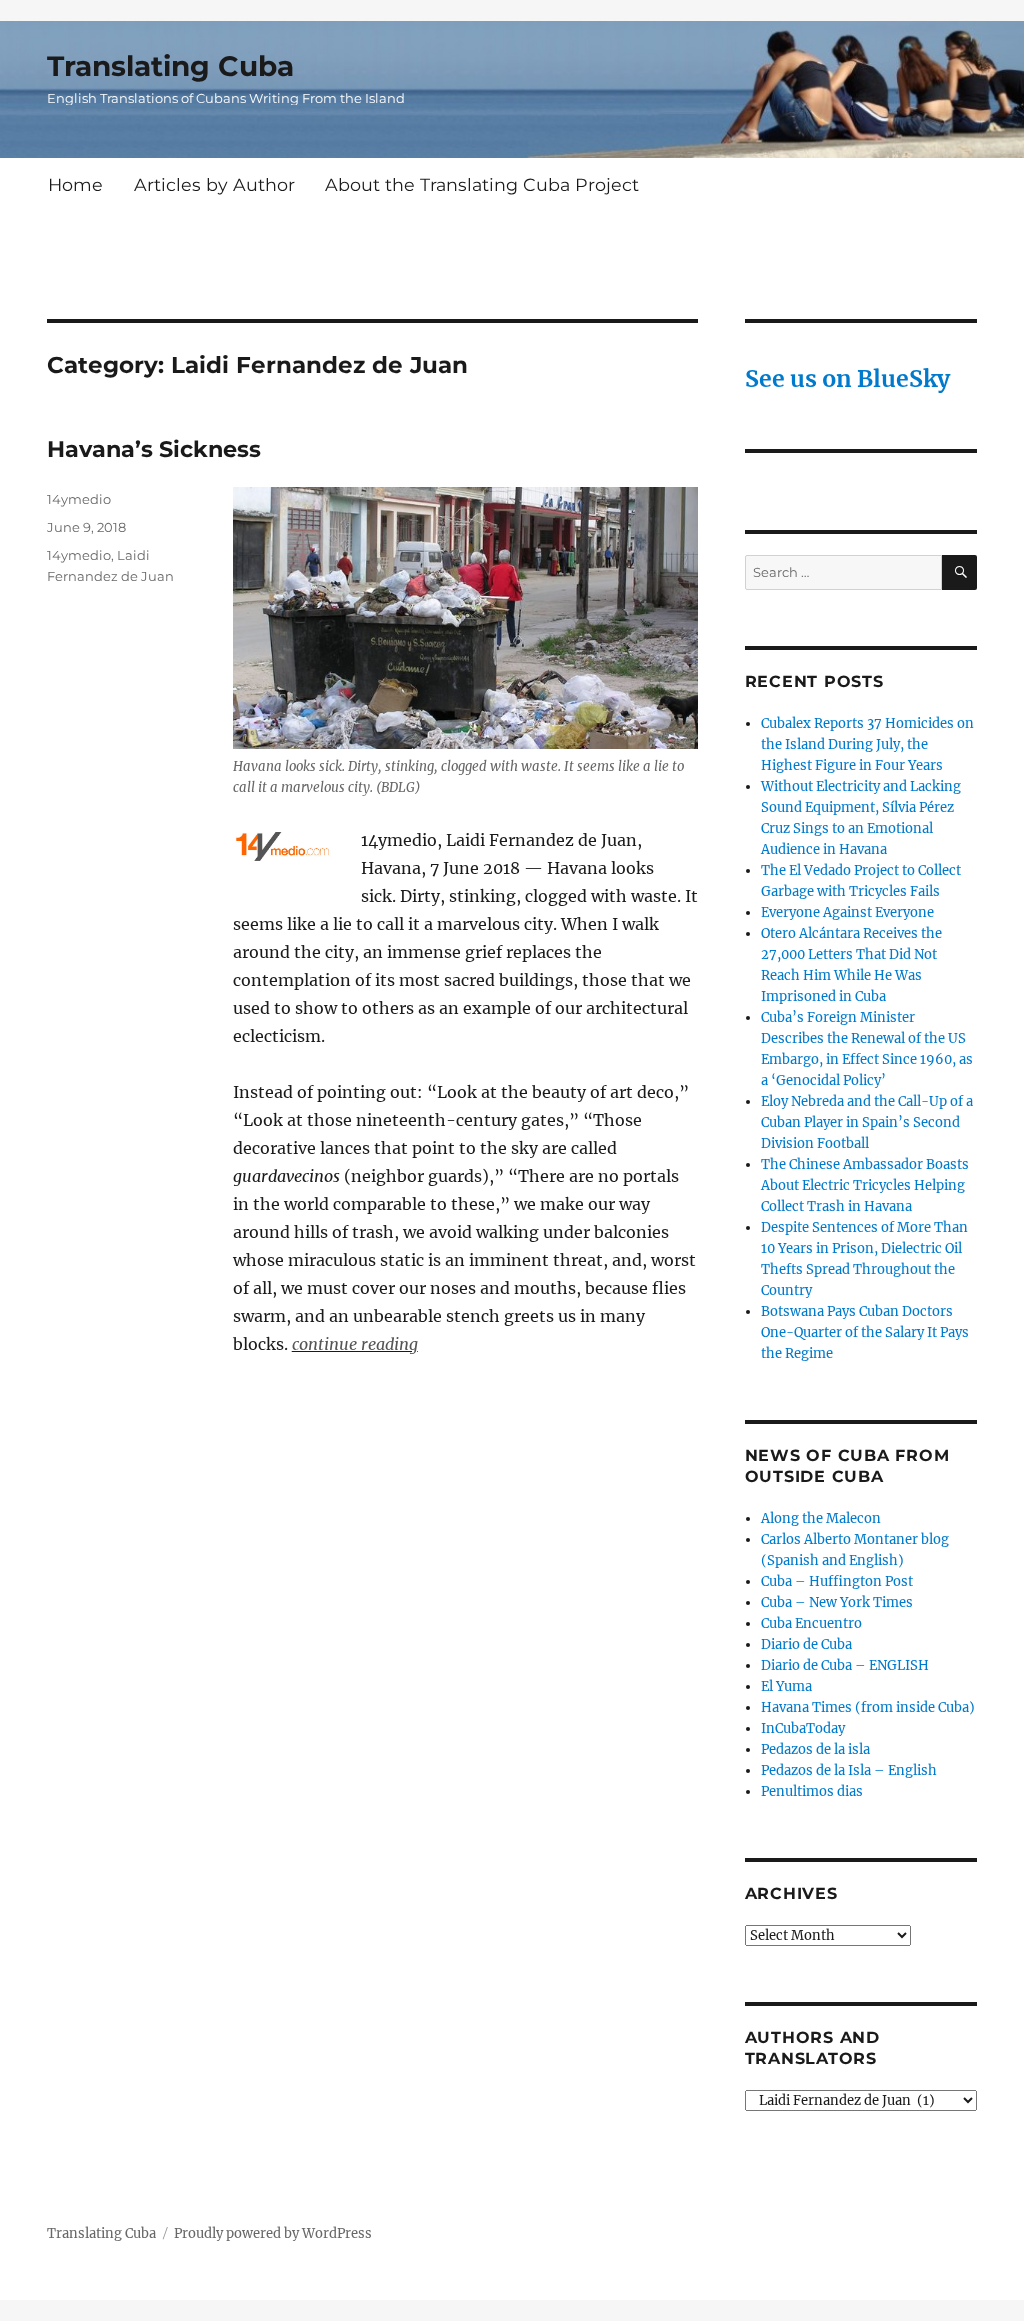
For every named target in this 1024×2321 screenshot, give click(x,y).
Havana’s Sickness (154, 449)
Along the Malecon (821, 1518)
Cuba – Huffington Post (837, 1581)
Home (75, 184)
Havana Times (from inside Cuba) (868, 1707)
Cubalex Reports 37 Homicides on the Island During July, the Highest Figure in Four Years (867, 744)
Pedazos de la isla (815, 1749)
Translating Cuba (170, 66)
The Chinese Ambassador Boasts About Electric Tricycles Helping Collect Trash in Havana (865, 1185)
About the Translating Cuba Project (482, 184)
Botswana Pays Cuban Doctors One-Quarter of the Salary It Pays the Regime (865, 1332)
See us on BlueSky (847, 378)
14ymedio (79, 499)
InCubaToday (803, 1728)
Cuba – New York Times (837, 1602)
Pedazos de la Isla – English (849, 1770)
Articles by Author (214, 184)
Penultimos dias (812, 1791)
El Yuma (786, 1686)
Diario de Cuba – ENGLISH (845, 1665)
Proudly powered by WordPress (273, 2233)
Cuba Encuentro (811, 1623)
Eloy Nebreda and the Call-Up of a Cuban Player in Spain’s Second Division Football (867, 1122)
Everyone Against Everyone (847, 912)
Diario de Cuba (806, 1644)
